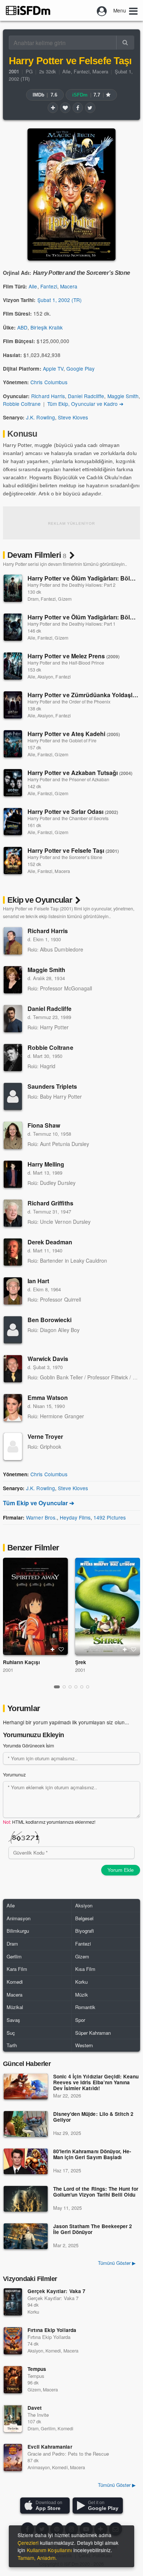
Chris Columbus (49, 382)
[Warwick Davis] (13, 1369)
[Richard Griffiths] (13, 1213)
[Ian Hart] (13, 1291)
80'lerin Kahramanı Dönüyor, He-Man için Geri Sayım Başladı (92, 2155)
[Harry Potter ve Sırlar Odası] (13, 822)
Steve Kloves (73, 417)
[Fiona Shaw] (13, 1135)
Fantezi (82, 71)
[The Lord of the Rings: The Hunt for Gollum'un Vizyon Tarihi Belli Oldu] (26, 2199)
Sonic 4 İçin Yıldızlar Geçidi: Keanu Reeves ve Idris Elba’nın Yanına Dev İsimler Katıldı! (96, 2083)
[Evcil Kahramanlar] (13, 2457)
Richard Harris (48, 396)
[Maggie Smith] (13, 980)
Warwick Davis (48, 1359)
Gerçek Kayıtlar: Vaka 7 (56, 2291)
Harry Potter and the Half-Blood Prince (66, 663)
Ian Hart (38, 1281)
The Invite (38, 2415)
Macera (100, 71)
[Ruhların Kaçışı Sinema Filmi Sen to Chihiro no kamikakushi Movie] (35, 1607)
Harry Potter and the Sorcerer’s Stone (65, 857)
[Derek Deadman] (13, 1252)
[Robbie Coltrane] (13, 1058)
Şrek (81, 1662)
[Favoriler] (65, 108)
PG (29, 71)
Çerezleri (28, 2543)
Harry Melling (46, 1164)
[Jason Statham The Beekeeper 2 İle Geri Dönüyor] (26, 2236)
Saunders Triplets (52, 1086)
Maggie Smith (123, 396)
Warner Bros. (41, 1517)
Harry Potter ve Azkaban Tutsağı (80, 773)
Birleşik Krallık (47, 327)
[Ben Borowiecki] (13, 1330)
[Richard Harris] (13, 941)
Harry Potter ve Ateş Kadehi (74, 734)
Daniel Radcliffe (86, 396)
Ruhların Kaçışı (21, 1662)
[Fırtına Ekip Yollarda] (13, 2341)
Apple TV (53, 368)
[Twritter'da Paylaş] (90, 108)
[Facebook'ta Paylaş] (78, 108)
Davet (35, 2408)
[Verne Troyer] (13, 1447)
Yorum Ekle (121, 1870)
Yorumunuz (14, 1775)
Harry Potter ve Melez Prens (74, 656)
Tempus (37, 2369)
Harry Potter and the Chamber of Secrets (68, 818)
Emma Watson (48, 1398)
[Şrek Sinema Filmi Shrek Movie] (108, 1607)
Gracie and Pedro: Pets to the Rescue (68, 2454)
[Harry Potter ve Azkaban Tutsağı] (13, 783)
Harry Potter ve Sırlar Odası (73, 812)
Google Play (80, 368)
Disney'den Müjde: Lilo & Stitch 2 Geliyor (93, 2117)
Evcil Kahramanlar (50, 2447)
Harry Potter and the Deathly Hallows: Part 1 (71, 624)
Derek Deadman (50, 1242)
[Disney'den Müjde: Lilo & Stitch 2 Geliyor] (26, 2124)
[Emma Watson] (13, 1408)
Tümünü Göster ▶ (117, 2263)
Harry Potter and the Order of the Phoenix (69, 702)
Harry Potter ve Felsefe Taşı (73, 850)
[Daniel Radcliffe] (13, 1019)
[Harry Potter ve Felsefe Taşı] (13, 861)
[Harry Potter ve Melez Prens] (13, 666)
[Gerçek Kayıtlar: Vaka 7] (13, 2302)
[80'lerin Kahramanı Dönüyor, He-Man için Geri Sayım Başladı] (26, 2161)
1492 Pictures (109, 1517)
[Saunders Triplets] (13, 1096)
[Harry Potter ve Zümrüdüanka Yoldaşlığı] (13, 705)
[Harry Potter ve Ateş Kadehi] (13, 744)
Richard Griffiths (50, 1203)
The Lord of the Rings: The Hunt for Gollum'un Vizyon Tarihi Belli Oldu (96, 2192)
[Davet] (13, 2419)
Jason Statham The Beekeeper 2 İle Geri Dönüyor (93, 2229)
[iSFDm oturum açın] (102, 10)
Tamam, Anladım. (37, 2558)
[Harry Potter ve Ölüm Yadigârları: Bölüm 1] (13, 627)
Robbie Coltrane (22, 404)
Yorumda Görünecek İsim (28, 1746)
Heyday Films (75, 1517)
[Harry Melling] (13, 1174)
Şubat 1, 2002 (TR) (60, 300)
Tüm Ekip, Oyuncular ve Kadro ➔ (85, 404)
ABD (22, 327)
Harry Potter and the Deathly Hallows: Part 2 (71, 585)
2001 (8, 1670)
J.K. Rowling (40, 417)
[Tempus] (13, 2380)
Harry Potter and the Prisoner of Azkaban (68, 779)
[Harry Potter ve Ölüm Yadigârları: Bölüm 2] (13, 588)
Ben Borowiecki (50, 1320)
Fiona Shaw (44, 1125)
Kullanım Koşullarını (49, 2550)
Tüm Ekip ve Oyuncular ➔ (38, 1503)
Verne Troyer (45, 1436)
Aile (66, 71)
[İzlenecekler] (53, 108)
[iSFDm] (28, 10)
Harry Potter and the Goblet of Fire (62, 741)
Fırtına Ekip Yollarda (52, 2330)
